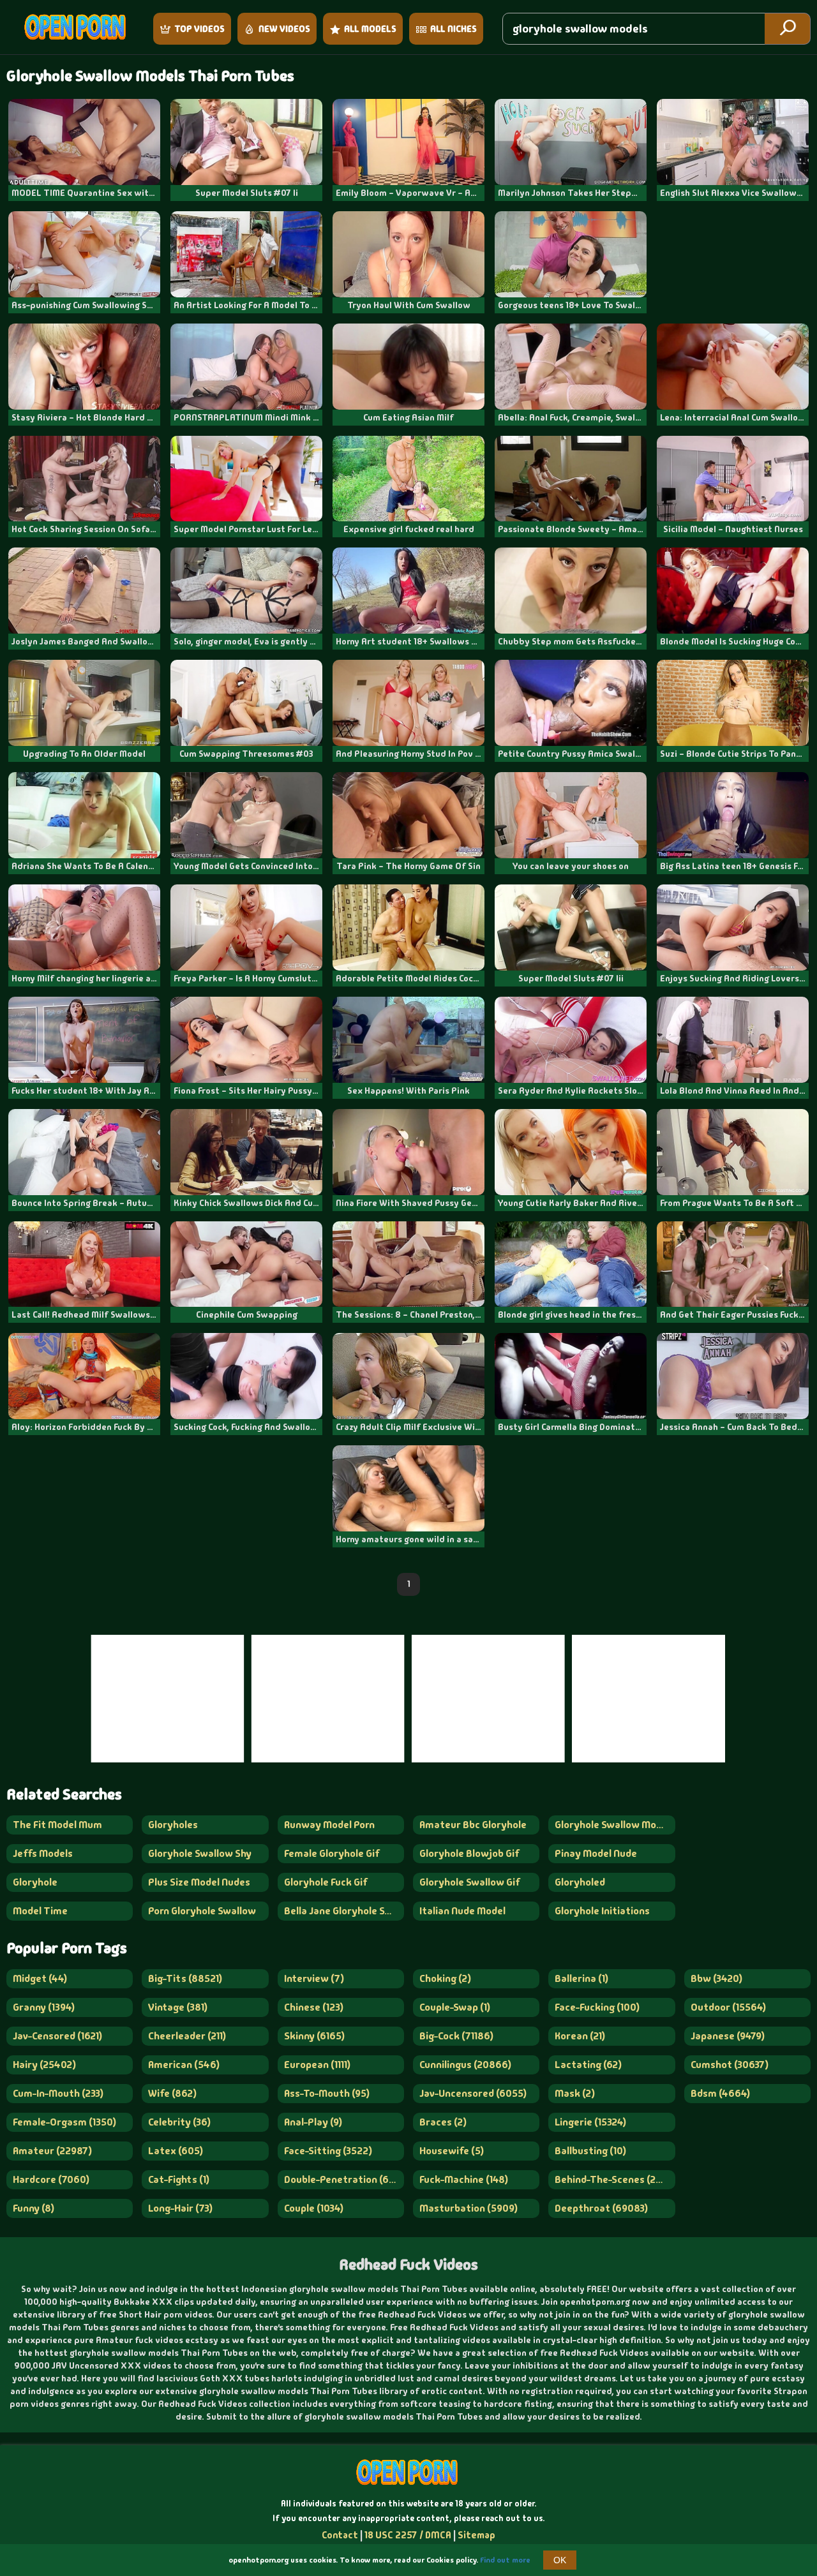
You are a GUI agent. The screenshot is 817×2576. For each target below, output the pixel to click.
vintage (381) (178, 2007)
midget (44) (40, 1978)
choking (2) (445, 1978)
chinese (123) (314, 2007)
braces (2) (443, 2122)
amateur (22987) (52, 2151)
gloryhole (35, 1882)
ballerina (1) (581, 1978)
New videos (284, 29)
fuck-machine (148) (464, 2179)
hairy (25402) (44, 2065)
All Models (370, 29)
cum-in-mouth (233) (58, 2093)
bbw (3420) (716, 1978)
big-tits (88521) (185, 1978)
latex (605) (176, 2151)
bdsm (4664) (720, 2093)
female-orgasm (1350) (64, 2122)
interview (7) (314, 1978)
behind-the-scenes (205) (613, 2179)
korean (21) (580, 2036)
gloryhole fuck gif (326, 1882)
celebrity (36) (179, 2122)
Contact (340, 2535)
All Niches (453, 29)
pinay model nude (596, 1853)
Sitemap (476, 2535)
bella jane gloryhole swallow (344, 1911)
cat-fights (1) (179, 2179)
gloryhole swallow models (615, 1825)
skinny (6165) (314, 2036)
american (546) (184, 2065)
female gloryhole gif (332, 1853)
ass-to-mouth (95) (327, 2093)
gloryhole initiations (602, 1911)
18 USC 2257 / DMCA (408, 2535)
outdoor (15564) (728, 2007)
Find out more (505, 2560)
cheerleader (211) (187, 2036)
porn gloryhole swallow (202, 1911)
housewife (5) (452, 2151)
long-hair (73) (180, 2208)
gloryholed (580, 1882)
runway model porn (329, 1825)
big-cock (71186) (456, 2036)
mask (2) (575, 2093)
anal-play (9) (313, 2122)
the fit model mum (57, 1825)
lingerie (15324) (590, 2122)
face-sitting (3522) (328, 2151)
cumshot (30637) (730, 2065)
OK (560, 2560)
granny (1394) (44, 2007)
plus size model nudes (199, 1882)
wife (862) (172, 2093)
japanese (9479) (728, 2036)
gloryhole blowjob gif (469, 1853)
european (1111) (317, 2065)
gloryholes (173, 1825)
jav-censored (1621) (57, 2036)
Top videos (199, 29)
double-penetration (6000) (344, 2179)
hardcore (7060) (51, 2179)
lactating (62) (588, 2065)
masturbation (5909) (468, 2208)
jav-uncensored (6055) (473, 2093)
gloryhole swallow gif (470, 1882)
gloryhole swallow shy (200, 1853)
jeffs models (43, 1853)
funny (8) (34, 2208)
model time (40, 1911)
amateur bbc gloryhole (473, 1825)
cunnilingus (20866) (465, 2065)
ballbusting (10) (590, 2151)
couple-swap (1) (455, 2007)
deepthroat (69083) (601, 2208)
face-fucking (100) (597, 2007)
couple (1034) (314, 2208)
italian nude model (462, 1911)
